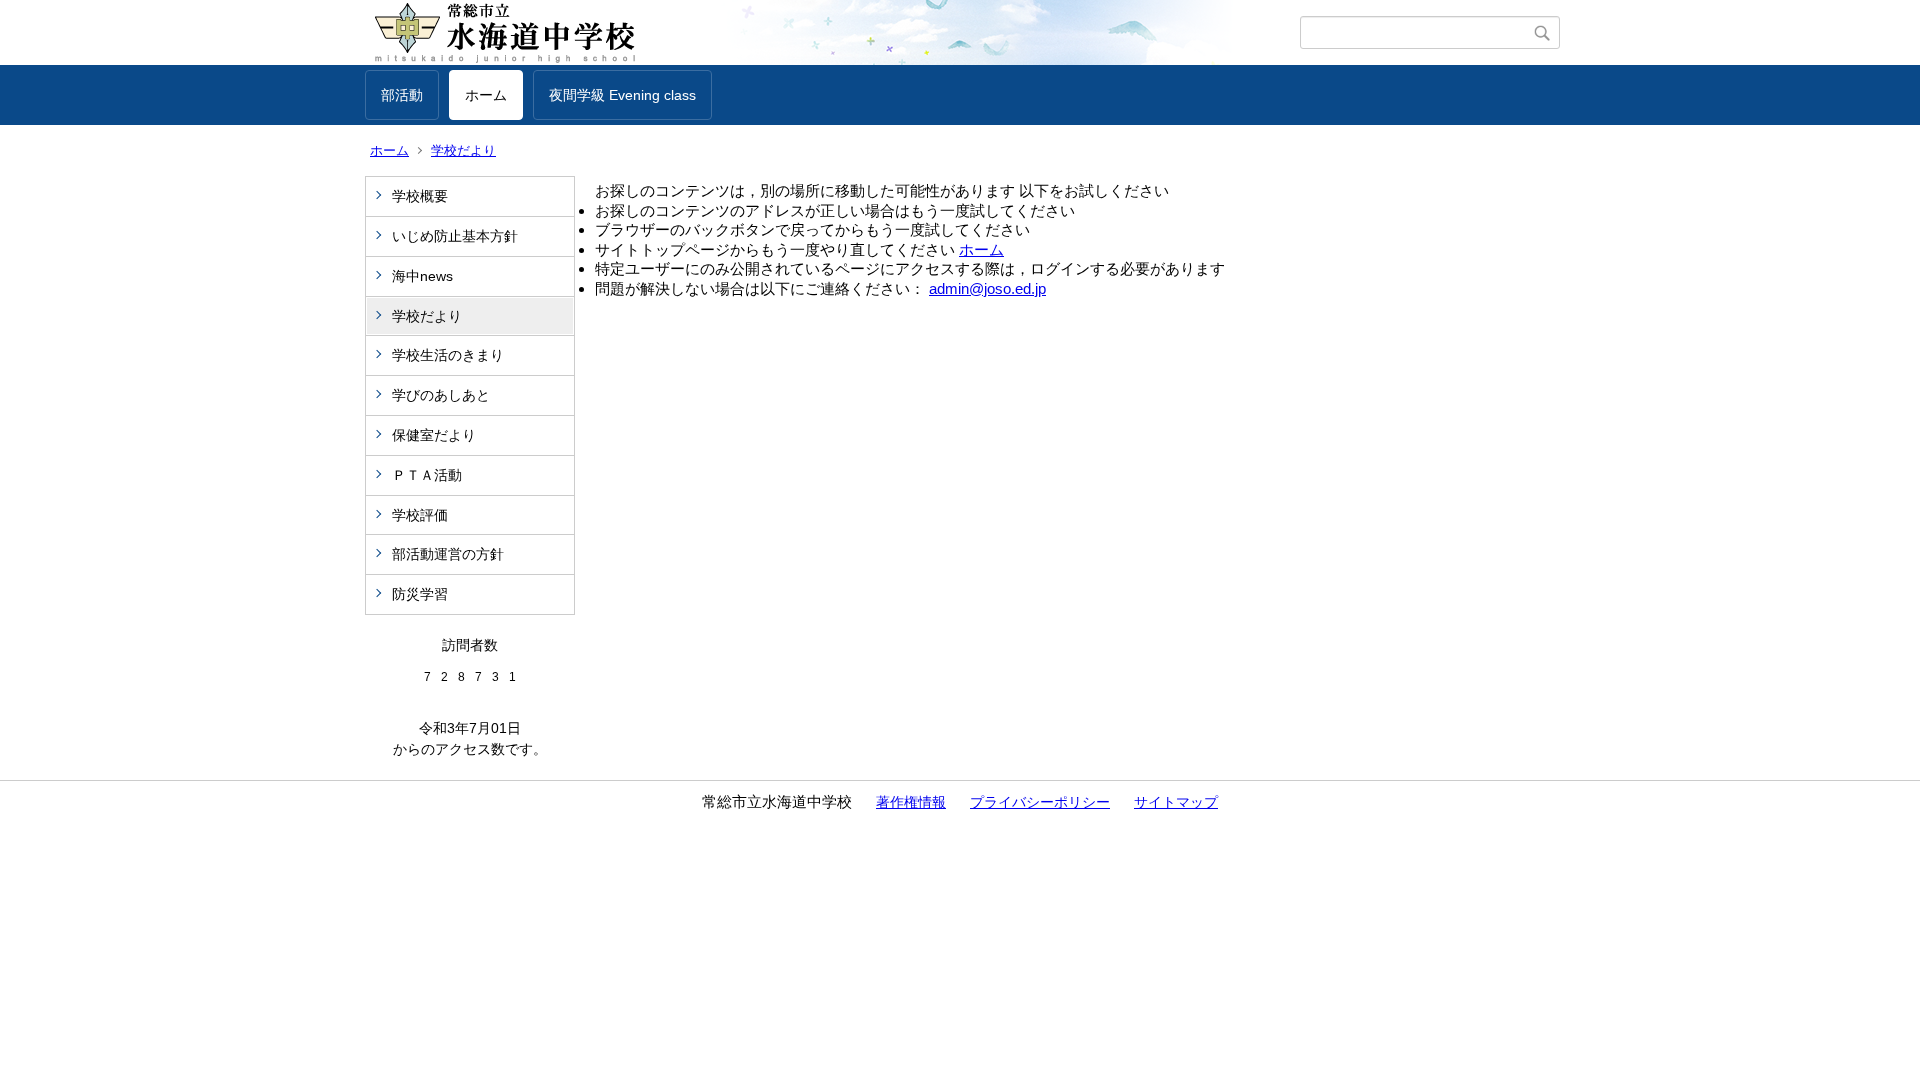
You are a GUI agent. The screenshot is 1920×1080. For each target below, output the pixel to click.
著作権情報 (911, 802)
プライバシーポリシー (1040, 802)
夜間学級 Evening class (622, 95)
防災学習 (420, 594)
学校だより (463, 150)
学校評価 (420, 515)
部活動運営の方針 (448, 554)
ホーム (486, 95)
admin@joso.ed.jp (987, 288)
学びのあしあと (441, 395)
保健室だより (434, 435)
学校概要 (420, 196)
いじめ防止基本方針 (455, 236)
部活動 (402, 95)
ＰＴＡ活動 (427, 475)
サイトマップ (1176, 802)
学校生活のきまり (448, 355)
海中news (429, 276)
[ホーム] (832, 33)
